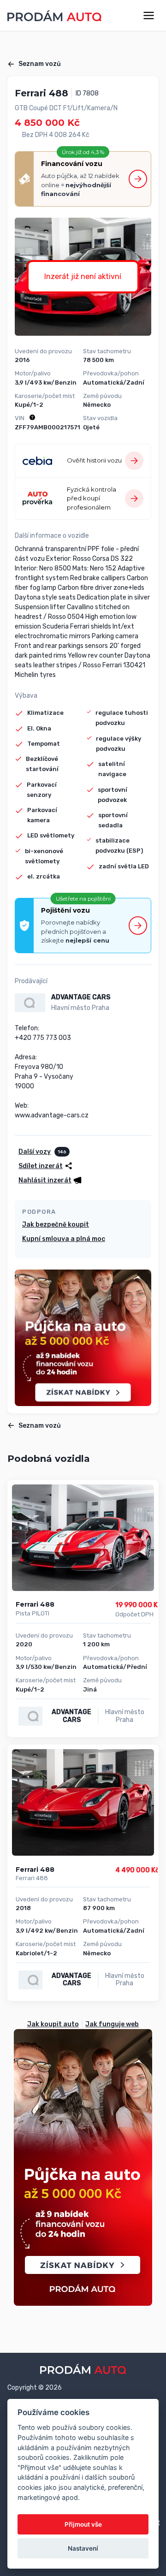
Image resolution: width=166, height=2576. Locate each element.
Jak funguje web (112, 2024)
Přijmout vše (83, 2524)
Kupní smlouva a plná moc (64, 1239)
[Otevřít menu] (149, 15)
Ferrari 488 (35, 1604)
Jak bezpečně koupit (56, 1225)
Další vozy (35, 1152)
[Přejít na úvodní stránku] (54, 16)
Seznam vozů (40, 64)
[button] (50, 1180)
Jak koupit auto (53, 2024)
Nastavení (83, 2548)
